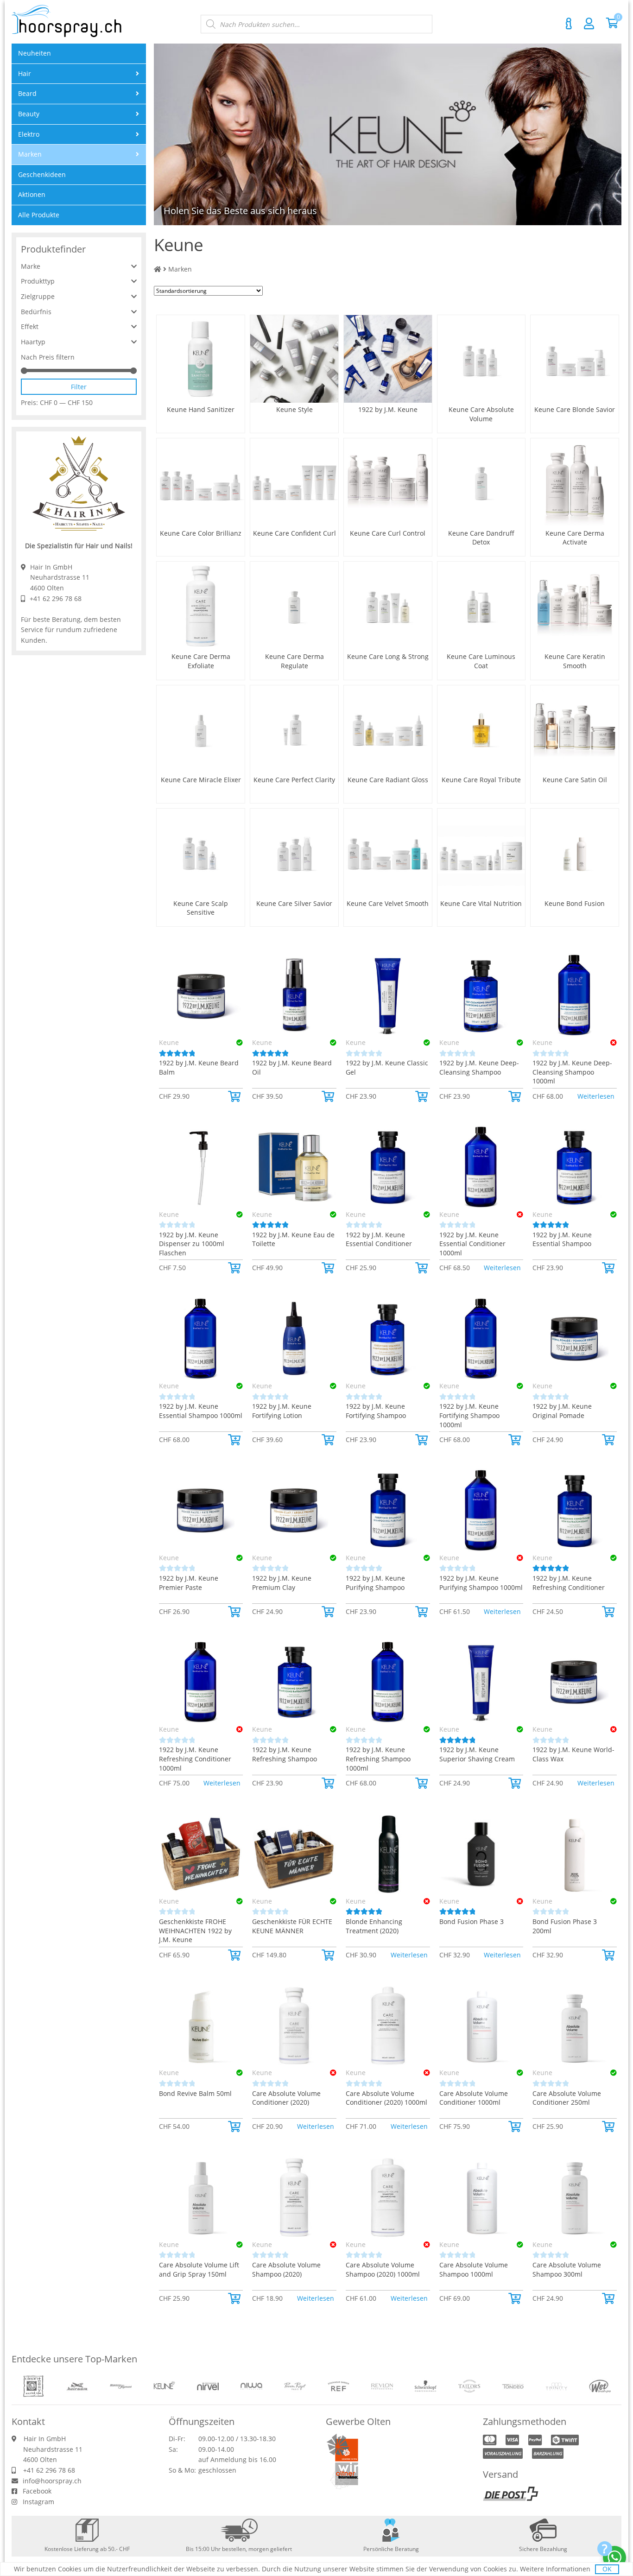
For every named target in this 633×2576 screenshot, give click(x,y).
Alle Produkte (39, 215)
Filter (79, 387)
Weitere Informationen (555, 2569)
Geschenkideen (42, 174)
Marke (31, 266)
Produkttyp (38, 281)
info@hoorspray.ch (52, 2481)
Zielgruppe (38, 296)
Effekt (30, 326)
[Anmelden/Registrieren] (589, 23)
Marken (180, 269)
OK (607, 2569)
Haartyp (33, 342)
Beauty (29, 114)
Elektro (29, 134)
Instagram (38, 2502)
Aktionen (32, 194)
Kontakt (569, 24)
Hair (25, 73)
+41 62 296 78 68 (56, 598)
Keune (169, 1042)
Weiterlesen (596, 1096)
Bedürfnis (36, 312)
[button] (235, 1096)
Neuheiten (35, 53)
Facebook (37, 2491)
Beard (27, 93)
